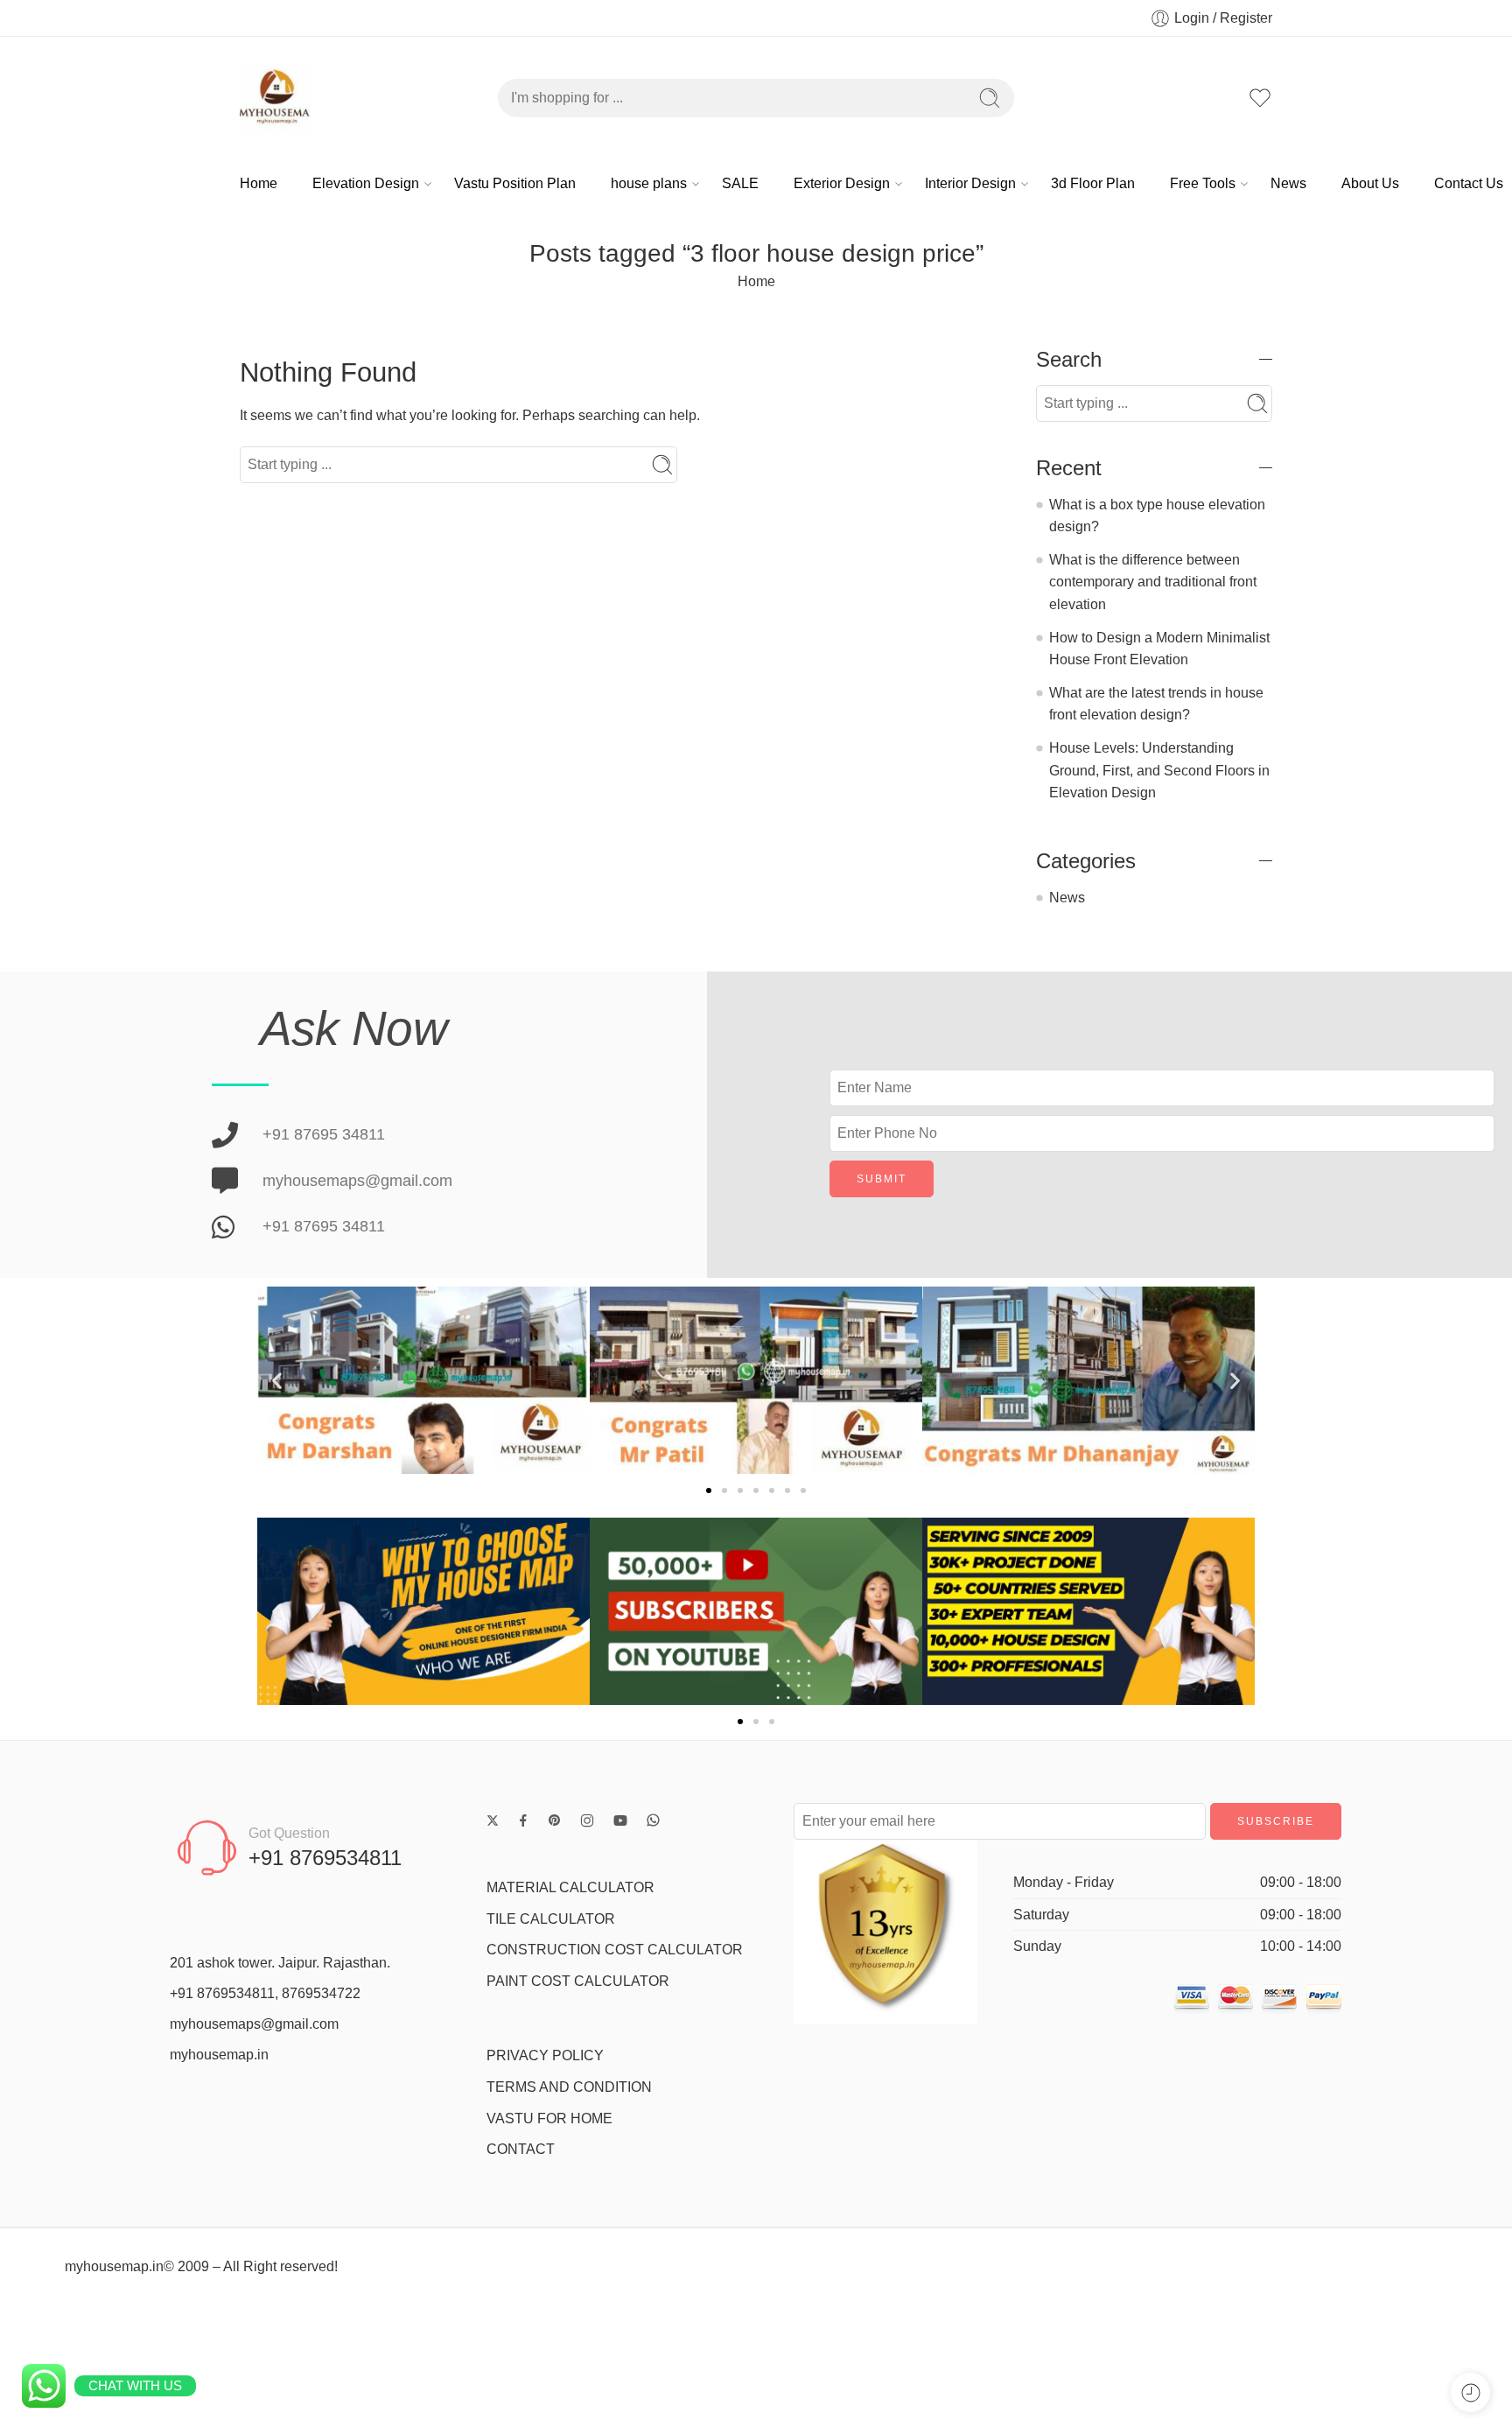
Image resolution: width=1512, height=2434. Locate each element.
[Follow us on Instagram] (587, 1820)
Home (259, 183)
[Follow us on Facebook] (523, 1820)
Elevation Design (366, 183)
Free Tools (1203, 183)
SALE (740, 183)
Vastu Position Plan (515, 183)
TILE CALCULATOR (551, 1919)
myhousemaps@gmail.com (254, 2024)
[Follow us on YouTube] (620, 1820)
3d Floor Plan (1093, 183)
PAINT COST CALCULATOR (578, 1981)
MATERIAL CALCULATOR (570, 1887)
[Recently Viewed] (1470, 2392)
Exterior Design (842, 183)
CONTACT (521, 2149)
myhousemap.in (219, 2055)
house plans (649, 183)
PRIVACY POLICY (545, 2055)
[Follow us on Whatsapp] (653, 1820)
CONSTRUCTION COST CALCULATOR (615, 1950)
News (1288, 183)
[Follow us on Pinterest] (555, 1820)
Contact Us (1469, 183)
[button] (277, 1381)
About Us (1370, 183)
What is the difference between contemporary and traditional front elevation (1153, 582)
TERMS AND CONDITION (569, 2087)
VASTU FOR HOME (549, 2118)
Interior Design (970, 183)
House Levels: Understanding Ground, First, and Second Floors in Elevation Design (1159, 770)
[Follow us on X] (493, 1820)
